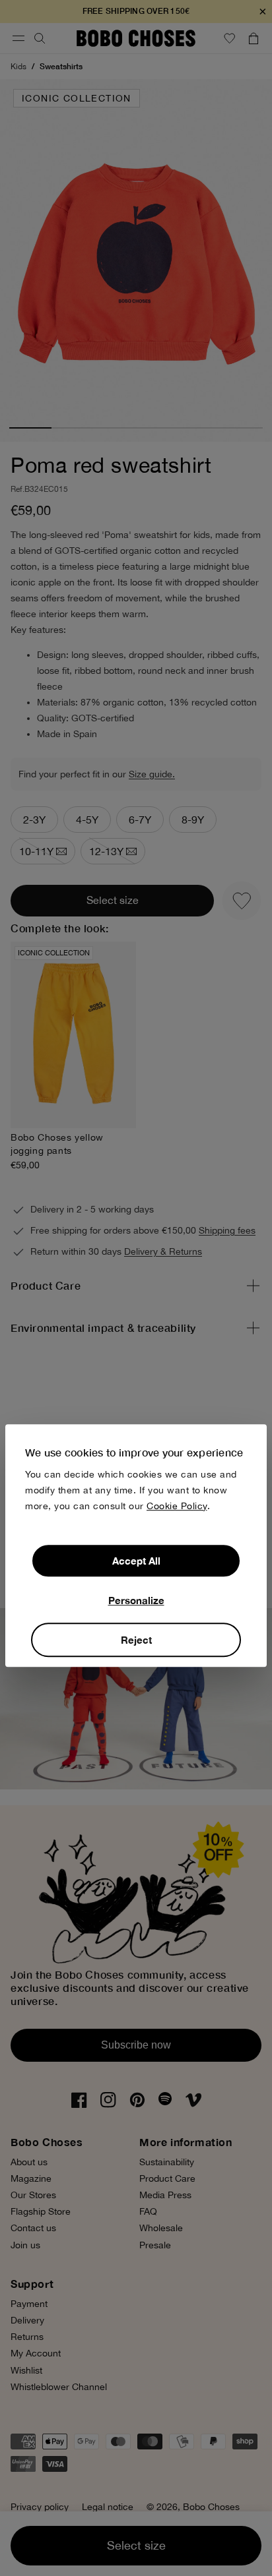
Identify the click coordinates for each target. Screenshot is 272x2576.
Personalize (136, 1600)
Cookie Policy (177, 1506)
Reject (136, 1640)
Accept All (136, 1561)
